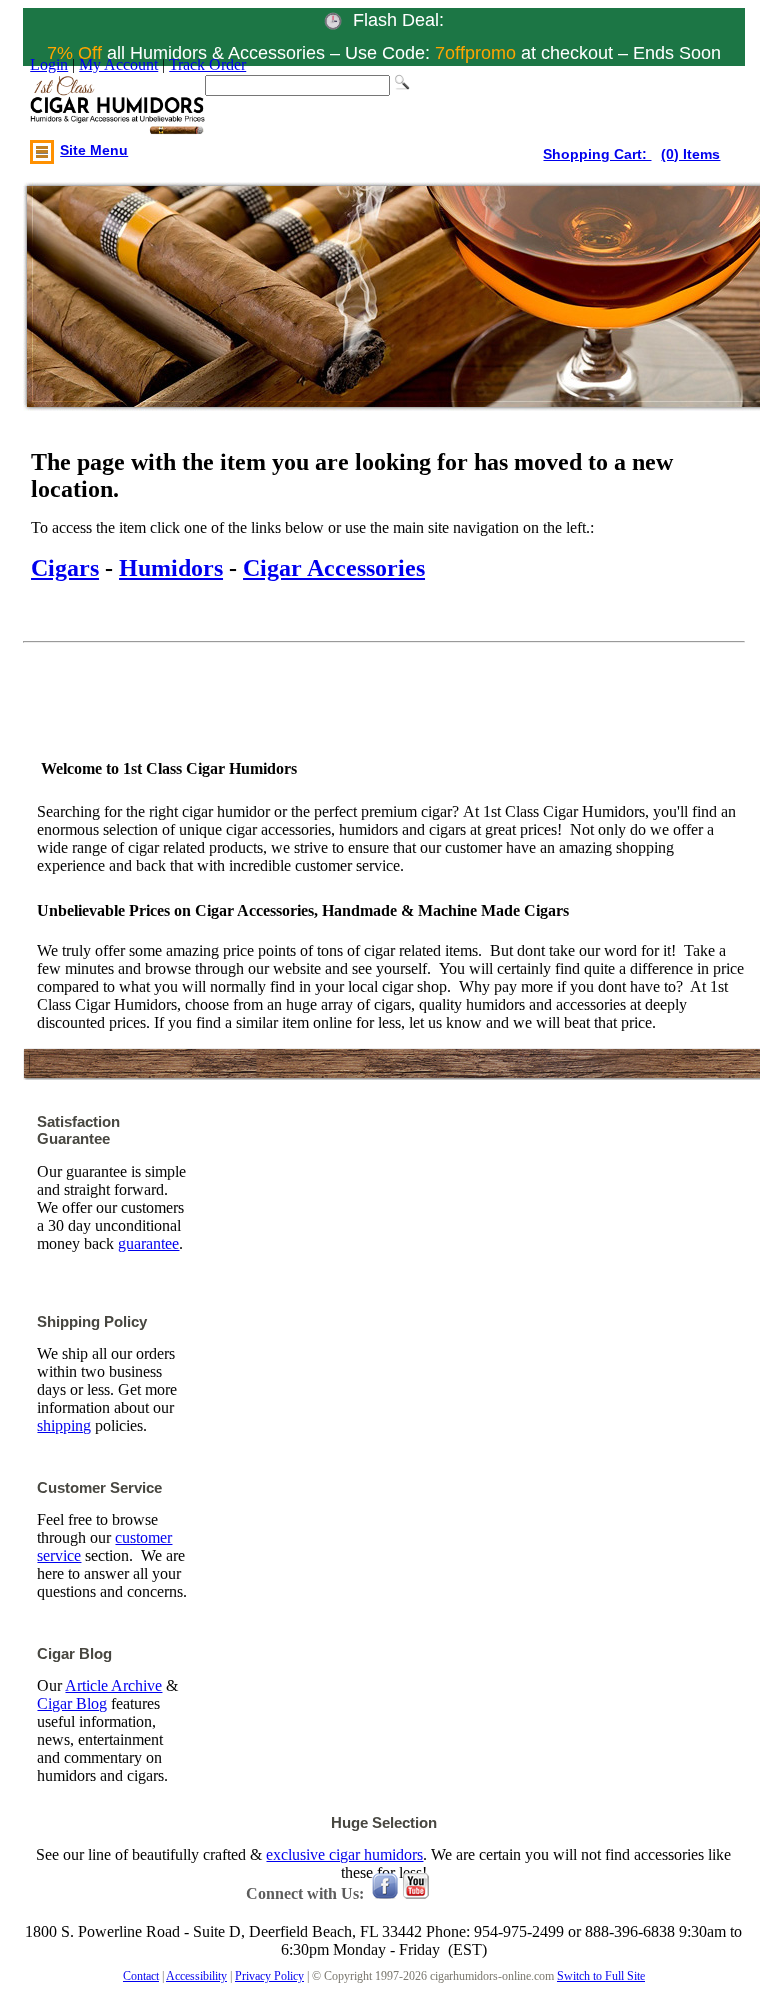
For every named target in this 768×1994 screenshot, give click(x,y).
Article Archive (113, 1685)
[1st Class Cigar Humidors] (117, 107)
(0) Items (690, 154)
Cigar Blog (72, 1703)
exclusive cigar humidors (344, 1854)
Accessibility (196, 1976)
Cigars (65, 568)
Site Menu (94, 150)
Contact (141, 1976)
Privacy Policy (269, 1976)
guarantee (148, 1243)
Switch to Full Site (601, 1976)
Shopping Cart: (597, 154)
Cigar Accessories (334, 568)
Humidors (171, 568)
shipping (64, 1425)
